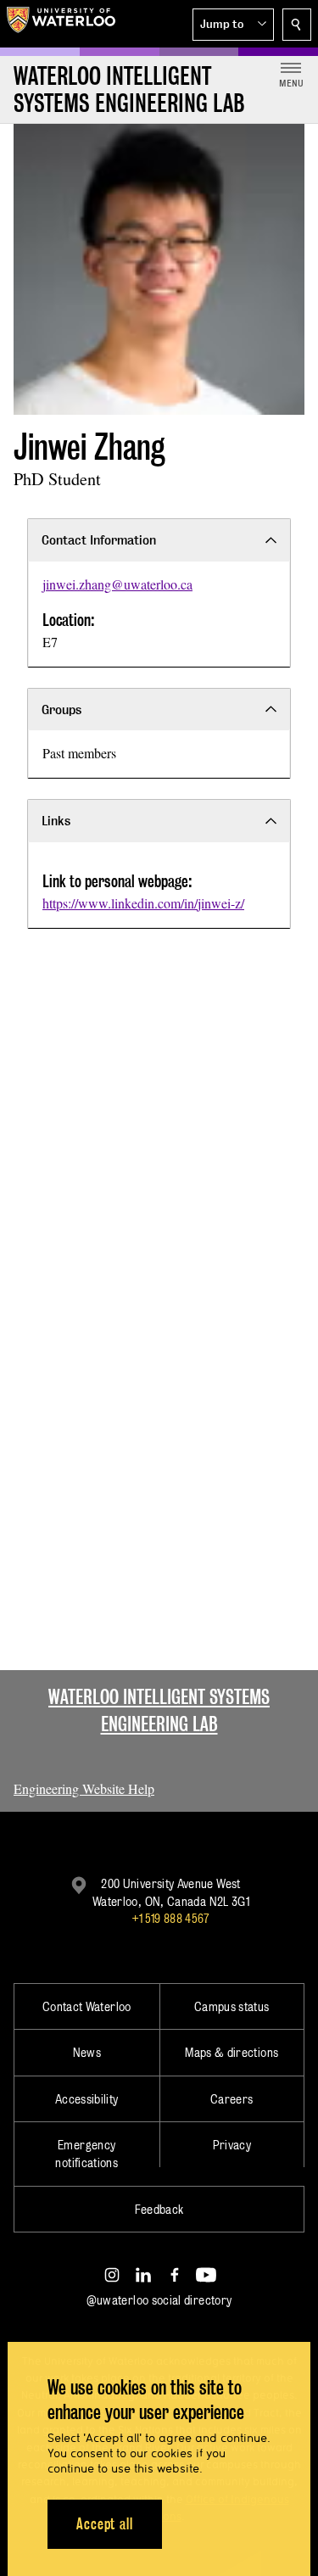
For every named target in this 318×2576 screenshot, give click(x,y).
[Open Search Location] (297, 25)
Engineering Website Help (84, 1788)
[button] (233, 25)
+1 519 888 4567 (170, 1918)
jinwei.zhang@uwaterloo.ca (117, 584)
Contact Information (99, 540)
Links (56, 821)
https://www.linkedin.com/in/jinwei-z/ (143, 903)
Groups (61, 710)
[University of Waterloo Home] (61, 24)
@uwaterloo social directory (159, 2300)
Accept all (105, 2524)
